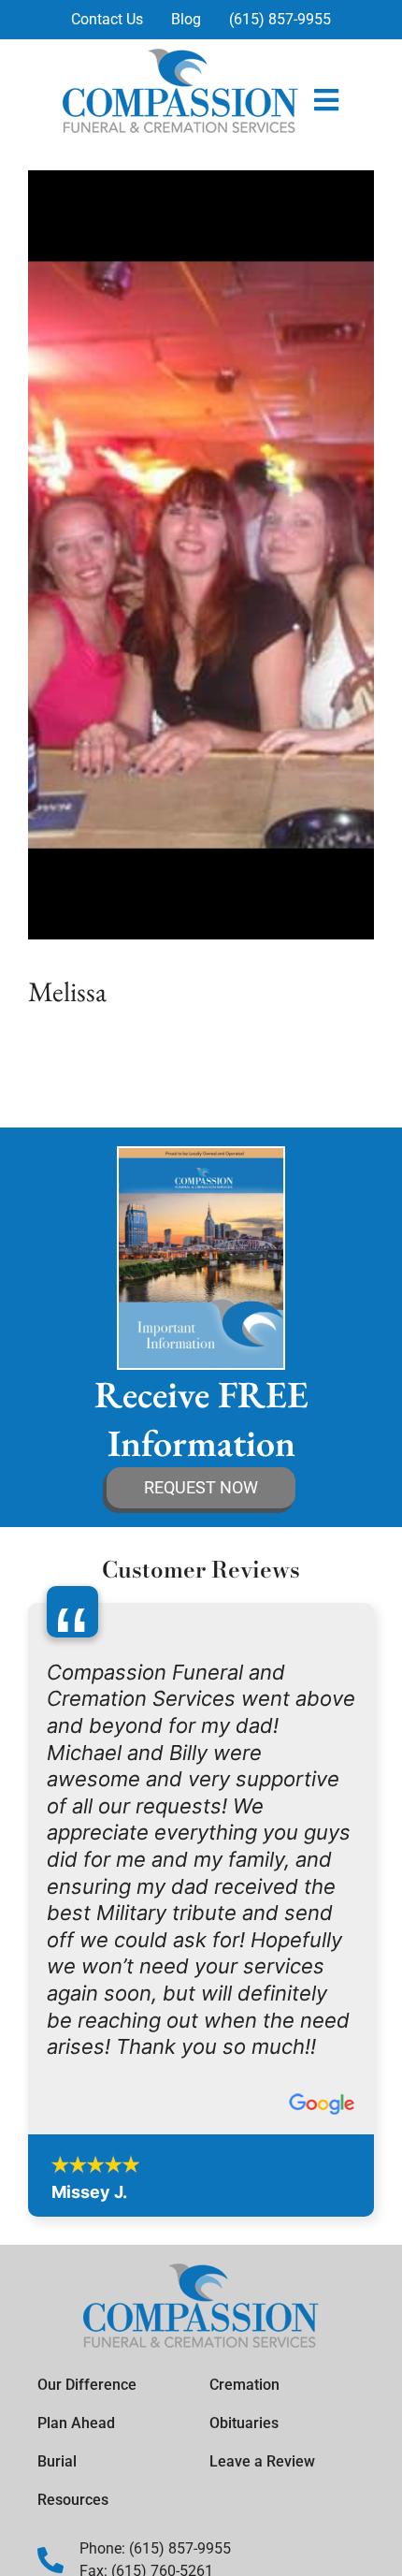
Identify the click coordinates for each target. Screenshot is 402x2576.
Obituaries (244, 2423)
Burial (57, 2461)
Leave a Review (262, 2461)
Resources (73, 2500)
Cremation (244, 2385)
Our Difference (87, 2385)
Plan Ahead (76, 2423)
